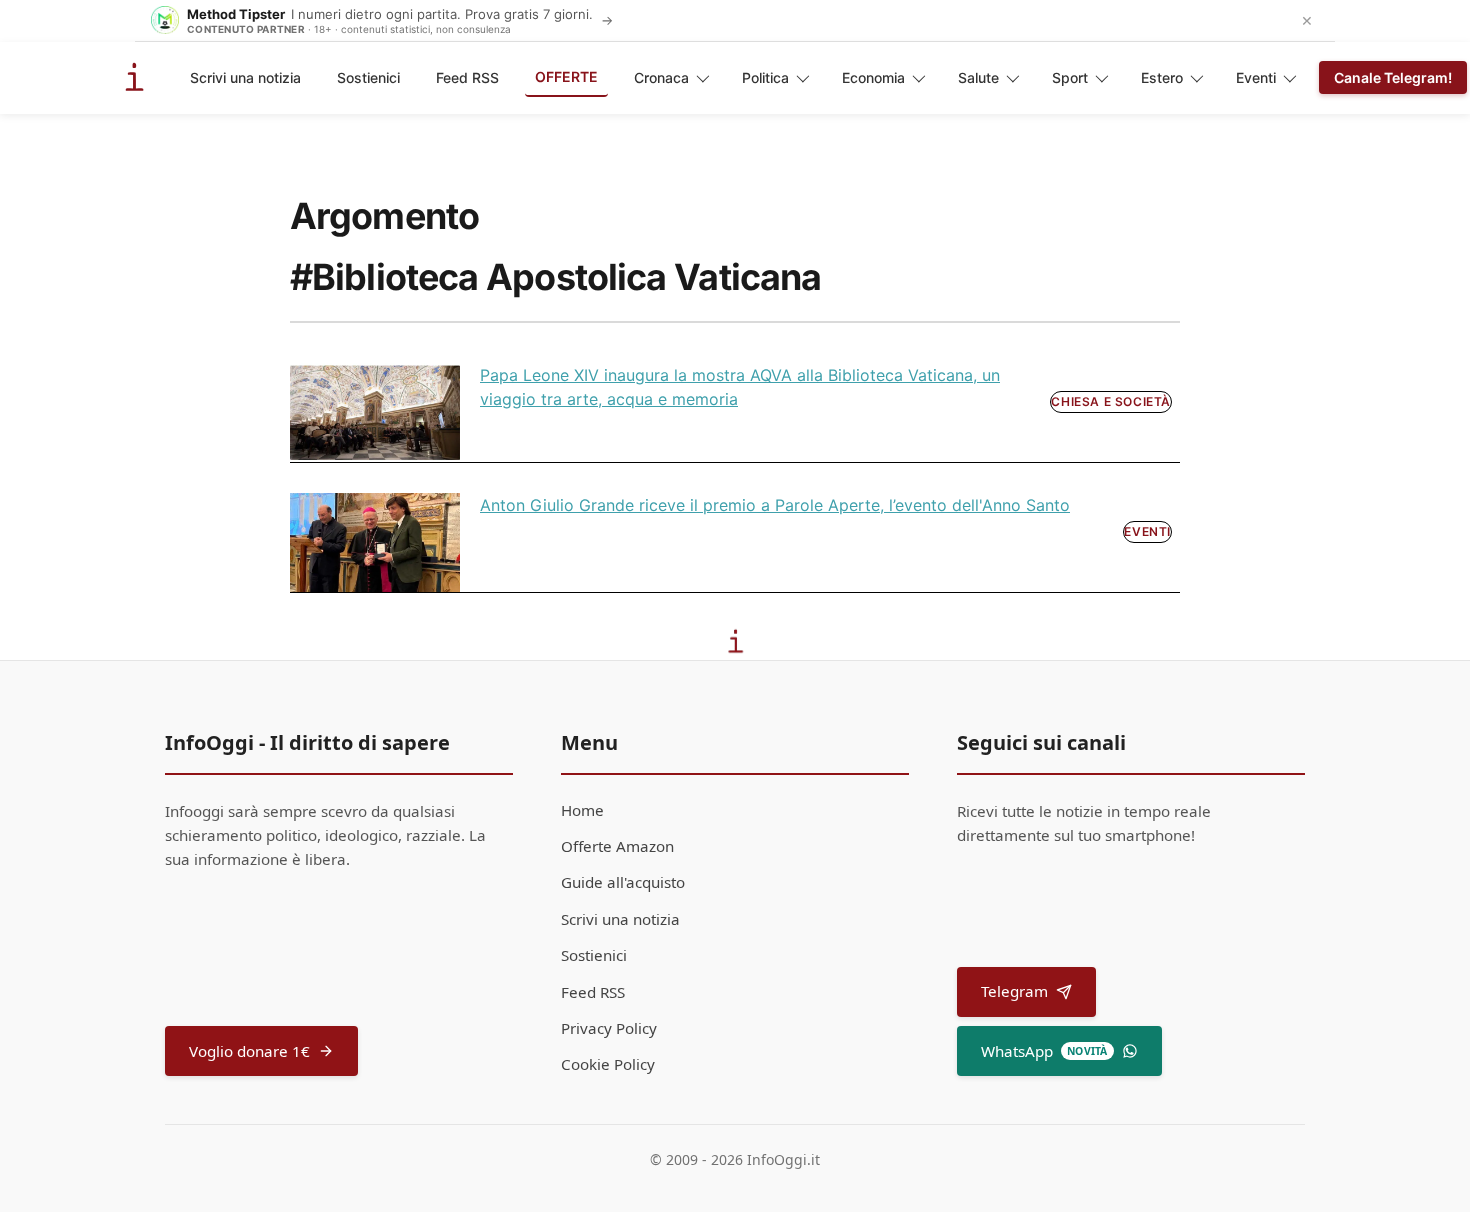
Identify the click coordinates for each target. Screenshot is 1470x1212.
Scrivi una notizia (245, 77)
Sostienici (368, 77)
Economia (873, 77)
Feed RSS (467, 77)
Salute (978, 77)
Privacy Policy (609, 1028)
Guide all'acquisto (623, 882)
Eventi (1256, 77)
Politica (765, 77)
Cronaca (661, 77)
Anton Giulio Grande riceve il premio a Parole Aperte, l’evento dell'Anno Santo (775, 505)
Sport (1070, 77)
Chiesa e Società (1111, 401)
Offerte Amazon (617, 846)
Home (582, 810)
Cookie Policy (608, 1064)
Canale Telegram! (1393, 77)
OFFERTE (566, 76)
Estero (1162, 77)
